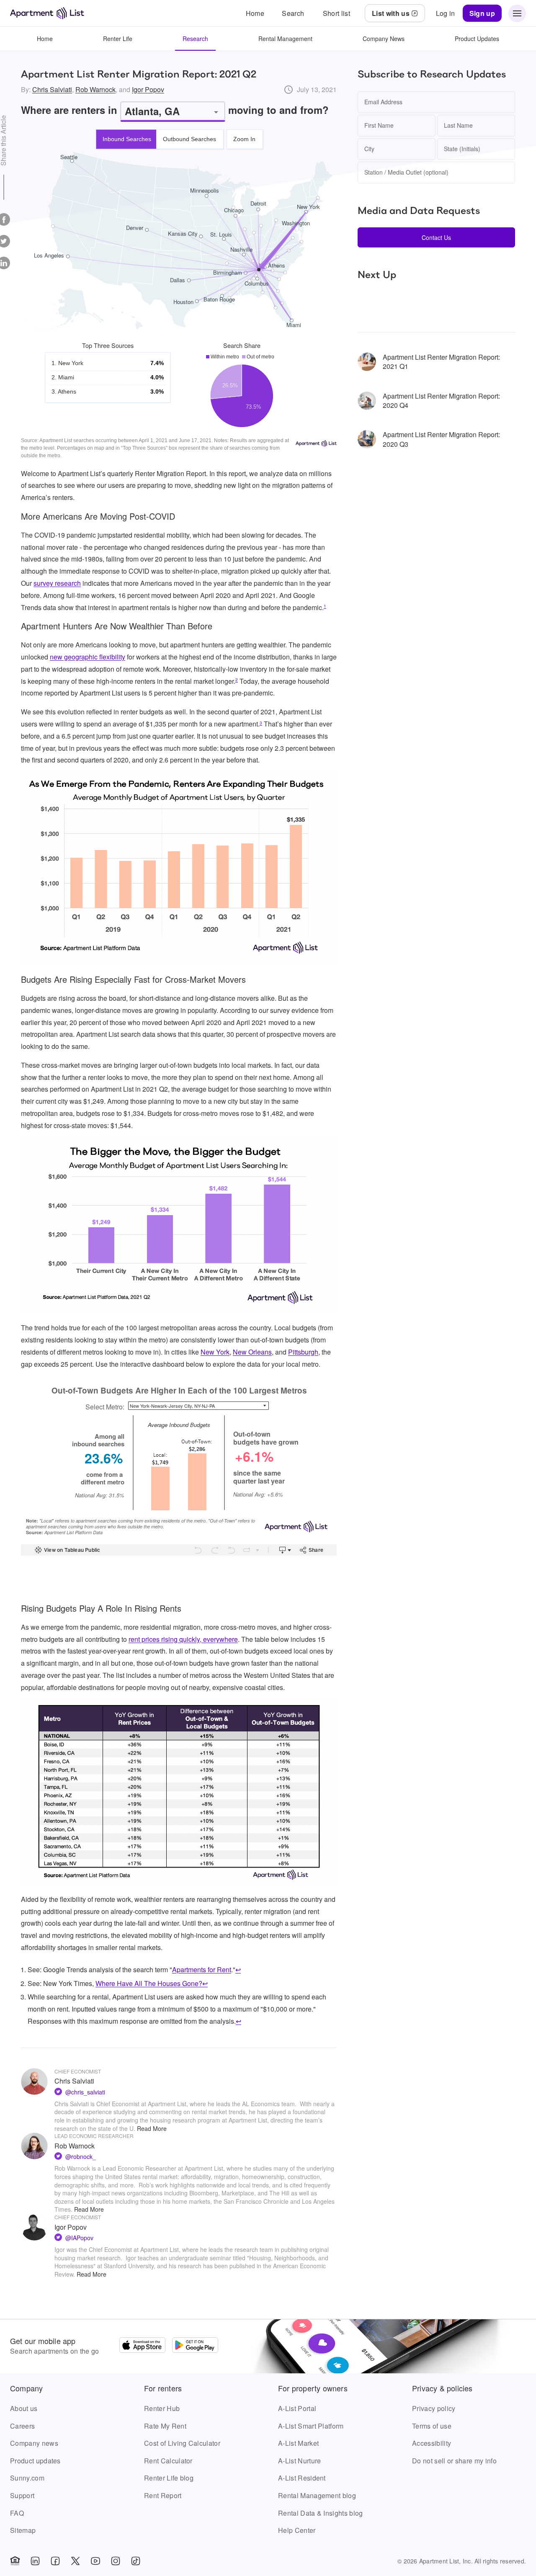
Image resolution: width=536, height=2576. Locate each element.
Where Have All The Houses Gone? (149, 1983)
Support (22, 2495)
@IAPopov (79, 2238)
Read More (152, 2128)
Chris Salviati (52, 89)
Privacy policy (434, 2408)
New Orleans (252, 1352)
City (369, 149)
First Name (379, 125)
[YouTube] (95, 2561)
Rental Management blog (317, 2495)
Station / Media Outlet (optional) (406, 172)
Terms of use (432, 2426)
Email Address (383, 102)
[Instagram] (116, 2561)
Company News (384, 39)
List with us (391, 13)
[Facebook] (55, 2561)
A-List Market (298, 2443)
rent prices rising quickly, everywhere (183, 1639)
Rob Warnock (95, 89)
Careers (22, 2426)
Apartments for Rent (202, 1969)
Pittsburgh (303, 1352)
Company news (34, 2443)
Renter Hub (162, 2408)
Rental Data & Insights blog (321, 2513)
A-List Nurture (299, 2461)
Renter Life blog (169, 2478)
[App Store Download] (142, 2346)
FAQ (17, 2513)
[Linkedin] (35, 2561)
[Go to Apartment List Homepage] (47, 13)
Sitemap (23, 2530)
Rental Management (285, 39)
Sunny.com (27, 2478)
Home (45, 39)
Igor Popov (148, 89)
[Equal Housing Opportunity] (15, 2561)
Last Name (458, 125)
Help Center (297, 2530)
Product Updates (477, 39)
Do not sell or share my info (454, 2461)
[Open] (216, 112)
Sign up (482, 13)
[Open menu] (517, 13)
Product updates (35, 2461)
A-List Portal (297, 2408)
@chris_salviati (85, 2092)
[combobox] (167, 111)
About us (24, 2408)
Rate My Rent (165, 2426)
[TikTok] (136, 2561)
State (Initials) (462, 149)
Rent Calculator (168, 2461)
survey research (57, 583)
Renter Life (118, 39)
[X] (75, 2561)
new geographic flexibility (88, 657)
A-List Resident (302, 2478)
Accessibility (432, 2443)
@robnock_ (81, 2156)
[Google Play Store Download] (195, 2346)
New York (215, 1352)
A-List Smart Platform (311, 2426)
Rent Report (163, 2495)
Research (195, 39)
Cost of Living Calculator (182, 2443)
